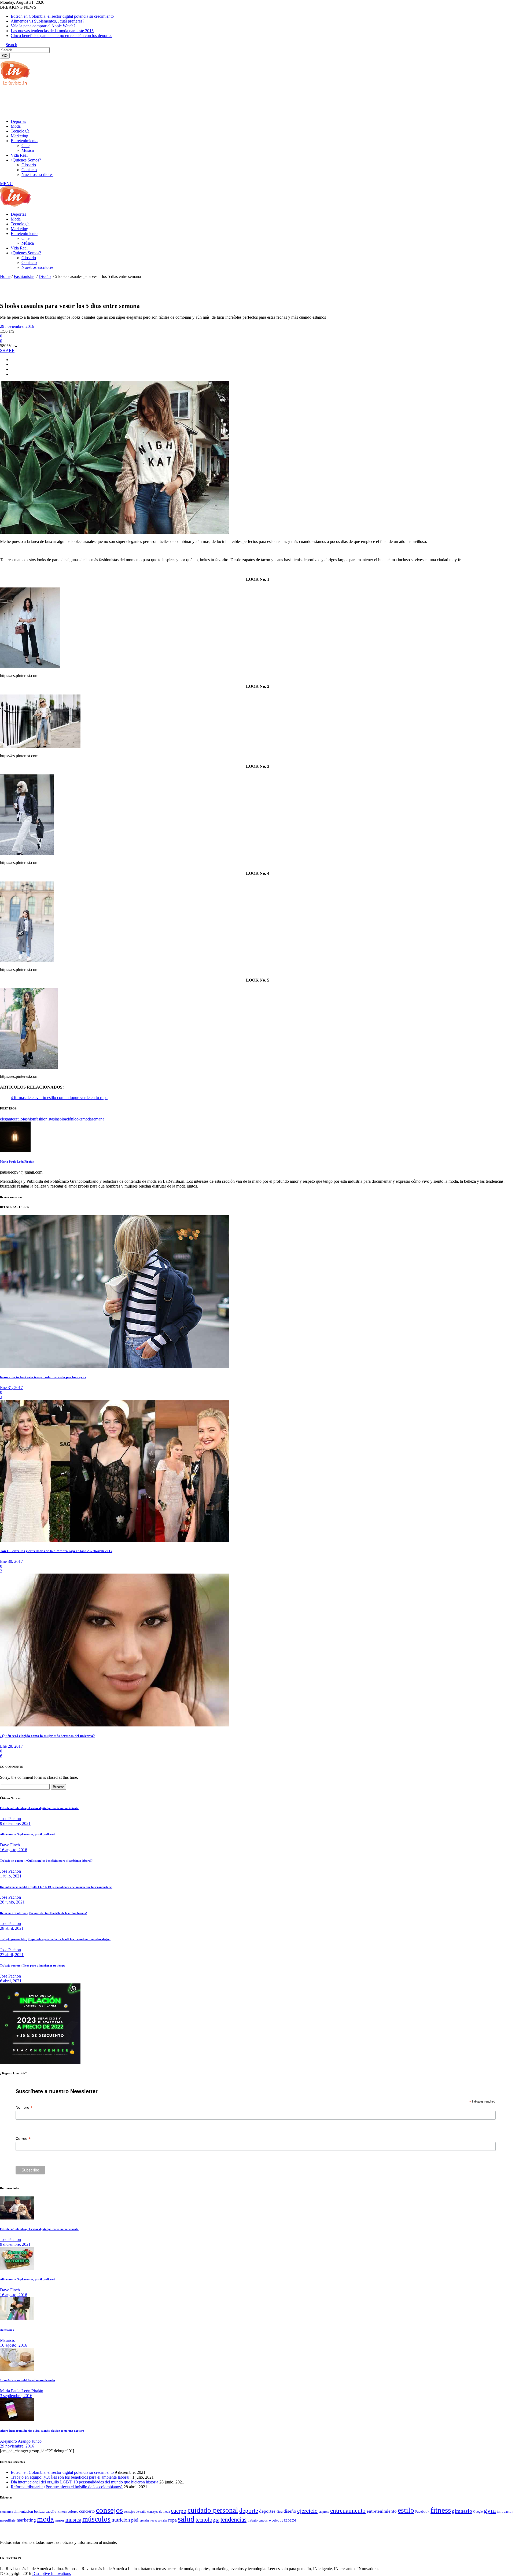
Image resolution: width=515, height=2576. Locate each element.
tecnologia (207, 2520)
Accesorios (7, 2330)
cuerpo (179, 2511)
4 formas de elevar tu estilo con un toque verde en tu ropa (59, 1098)
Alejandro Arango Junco (21, 2441)
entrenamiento (348, 2511)
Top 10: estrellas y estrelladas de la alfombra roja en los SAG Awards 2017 (56, 1551)
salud (186, 2519)
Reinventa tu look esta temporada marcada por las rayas (43, 1377)
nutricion (121, 2520)
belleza (39, 2511)
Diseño (45, 276)
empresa (324, 2512)
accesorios (6, 2512)
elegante (7, 1119)
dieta (279, 2512)
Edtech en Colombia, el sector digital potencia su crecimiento (62, 16)
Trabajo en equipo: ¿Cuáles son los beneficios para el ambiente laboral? (46, 1861)
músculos (96, 2519)
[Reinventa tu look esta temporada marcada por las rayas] (115, 1367)
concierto (87, 2511)
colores (73, 2511)
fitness (441, 2510)
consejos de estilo (135, 2512)
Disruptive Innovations (51, 2573)
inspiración (64, 1119)
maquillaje (8, 2520)
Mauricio (8, 2340)
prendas (144, 2520)
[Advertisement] (98, 102)
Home (5, 276)
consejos (109, 2510)
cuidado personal (213, 2510)
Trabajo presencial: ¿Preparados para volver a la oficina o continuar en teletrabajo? (55, 1939)
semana (98, 1119)
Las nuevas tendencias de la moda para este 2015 (52, 31)
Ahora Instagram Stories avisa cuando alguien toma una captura (42, 2431)
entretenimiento (382, 2511)
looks (78, 1119)
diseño (290, 2511)
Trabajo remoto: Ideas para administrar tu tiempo (33, 1965)
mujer (60, 2520)
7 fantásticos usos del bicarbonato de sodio (27, 2380)
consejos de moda (159, 2512)
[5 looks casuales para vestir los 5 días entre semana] (15, 1151)
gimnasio (462, 2511)
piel (135, 2520)
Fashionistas (24, 276)
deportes (267, 2511)
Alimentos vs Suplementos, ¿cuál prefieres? (47, 21)
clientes (62, 2512)
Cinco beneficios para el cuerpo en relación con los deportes (61, 36)
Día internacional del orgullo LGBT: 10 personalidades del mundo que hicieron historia (56, 1887)
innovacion (505, 2512)
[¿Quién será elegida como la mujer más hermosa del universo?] (115, 1725)
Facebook (422, 2511)
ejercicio (307, 2511)
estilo (18, 1119)
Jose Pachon (10, 1819)
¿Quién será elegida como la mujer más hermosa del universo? (47, 1736)
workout (276, 2520)
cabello (51, 2511)
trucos (263, 2520)
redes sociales (159, 2521)
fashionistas (45, 1119)
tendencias (233, 2520)
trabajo (253, 2520)
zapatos (290, 2520)
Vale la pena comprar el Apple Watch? (43, 26)
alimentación (23, 2511)
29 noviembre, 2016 (17, 326)
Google (478, 2512)
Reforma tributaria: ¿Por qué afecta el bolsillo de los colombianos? (44, 1913)
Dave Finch (10, 1845)
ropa (172, 2520)
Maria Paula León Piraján (17, 1162)
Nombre (24, 2108)
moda (87, 1119)
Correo (23, 2139)
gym (490, 2510)
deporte (249, 2511)
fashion (29, 1119)
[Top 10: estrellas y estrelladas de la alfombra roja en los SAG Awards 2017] (115, 1540)
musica (73, 2520)
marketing (26, 2520)
